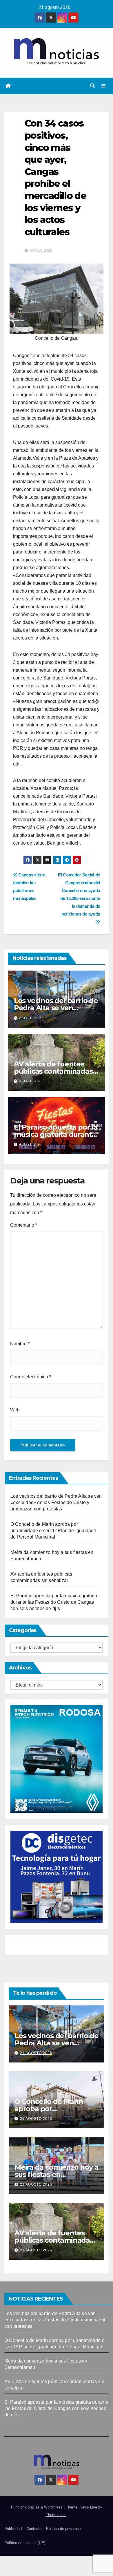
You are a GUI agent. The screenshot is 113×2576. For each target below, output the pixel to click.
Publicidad (13, 2529)
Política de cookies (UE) (25, 2543)
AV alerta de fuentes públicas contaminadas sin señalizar (53, 1071)
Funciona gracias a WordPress (37, 2507)
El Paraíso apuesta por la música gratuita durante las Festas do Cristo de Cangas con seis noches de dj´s (54, 1602)
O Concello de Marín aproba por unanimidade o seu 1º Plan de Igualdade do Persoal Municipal (53, 1531)
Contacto (34, 2529)
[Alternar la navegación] (104, 86)
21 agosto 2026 (36, 2053)
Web (15, 1410)
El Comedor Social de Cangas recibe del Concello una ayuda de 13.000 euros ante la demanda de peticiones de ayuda (79, 894)
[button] (92, 86)
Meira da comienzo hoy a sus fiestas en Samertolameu (56, 2174)
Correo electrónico (31, 1377)
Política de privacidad (64, 2529)
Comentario (24, 1225)
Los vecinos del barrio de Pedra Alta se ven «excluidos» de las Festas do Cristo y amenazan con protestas (56, 1502)
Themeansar (56, 2515)
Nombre (20, 1344)
